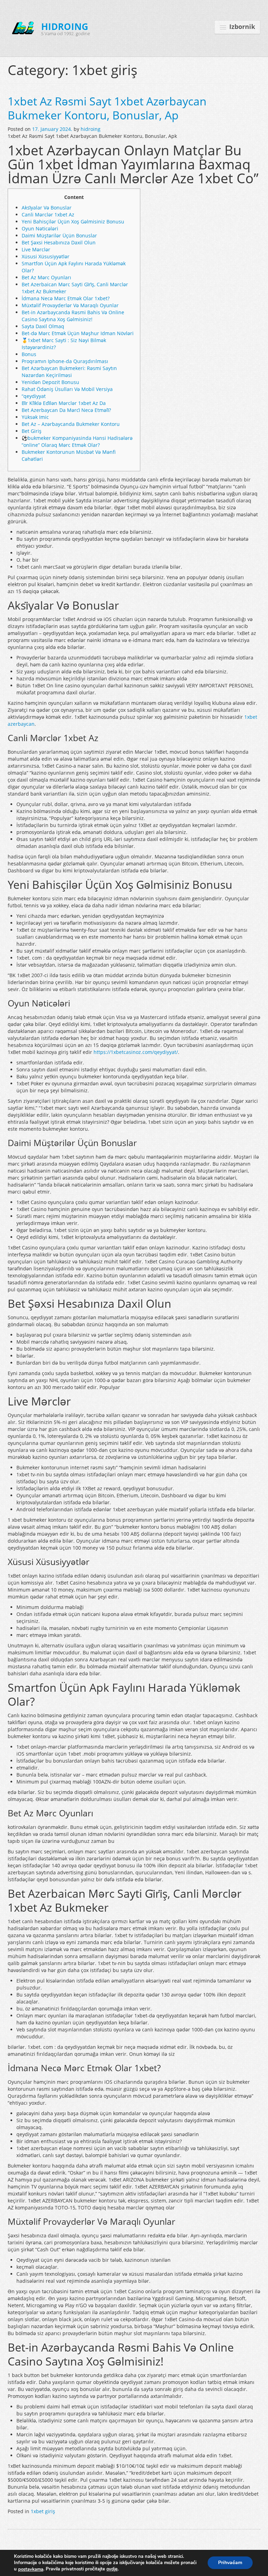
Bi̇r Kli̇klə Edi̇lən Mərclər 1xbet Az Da (64, 403)
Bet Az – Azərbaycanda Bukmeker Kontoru (71, 424)
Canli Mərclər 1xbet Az (48, 215)
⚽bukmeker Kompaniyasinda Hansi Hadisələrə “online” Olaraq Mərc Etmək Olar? (77, 441)
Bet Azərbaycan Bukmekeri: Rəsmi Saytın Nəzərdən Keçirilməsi (69, 372)
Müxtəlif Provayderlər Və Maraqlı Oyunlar (70, 305)
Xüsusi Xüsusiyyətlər (46, 256)
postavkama (31, 2569)
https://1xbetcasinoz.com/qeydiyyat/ (136, 1052)
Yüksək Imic (35, 417)
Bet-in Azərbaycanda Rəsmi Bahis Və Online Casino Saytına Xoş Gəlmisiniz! (73, 316)
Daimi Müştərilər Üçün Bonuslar (59, 235)
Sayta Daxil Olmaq (43, 326)
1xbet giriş (43, 2511)
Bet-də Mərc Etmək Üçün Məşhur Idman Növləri (78, 333)
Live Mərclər (36, 249)
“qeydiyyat (34, 396)
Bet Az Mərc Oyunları (46, 277)
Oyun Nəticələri (40, 228)
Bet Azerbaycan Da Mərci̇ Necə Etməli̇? (66, 410)
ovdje (112, 2569)
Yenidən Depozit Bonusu (50, 382)
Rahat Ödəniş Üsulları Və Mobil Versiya (67, 389)
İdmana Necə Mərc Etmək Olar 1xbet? (66, 298)
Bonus (29, 354)
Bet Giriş (32, 431)
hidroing (91, 129)
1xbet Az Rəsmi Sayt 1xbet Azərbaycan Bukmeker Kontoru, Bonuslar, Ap (107, 108)
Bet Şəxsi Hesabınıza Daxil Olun (59, 242)
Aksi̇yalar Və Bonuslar (47, 208)
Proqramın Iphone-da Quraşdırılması (65, 361)
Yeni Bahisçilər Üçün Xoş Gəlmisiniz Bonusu (73, 222)
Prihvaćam (230, 2563)
